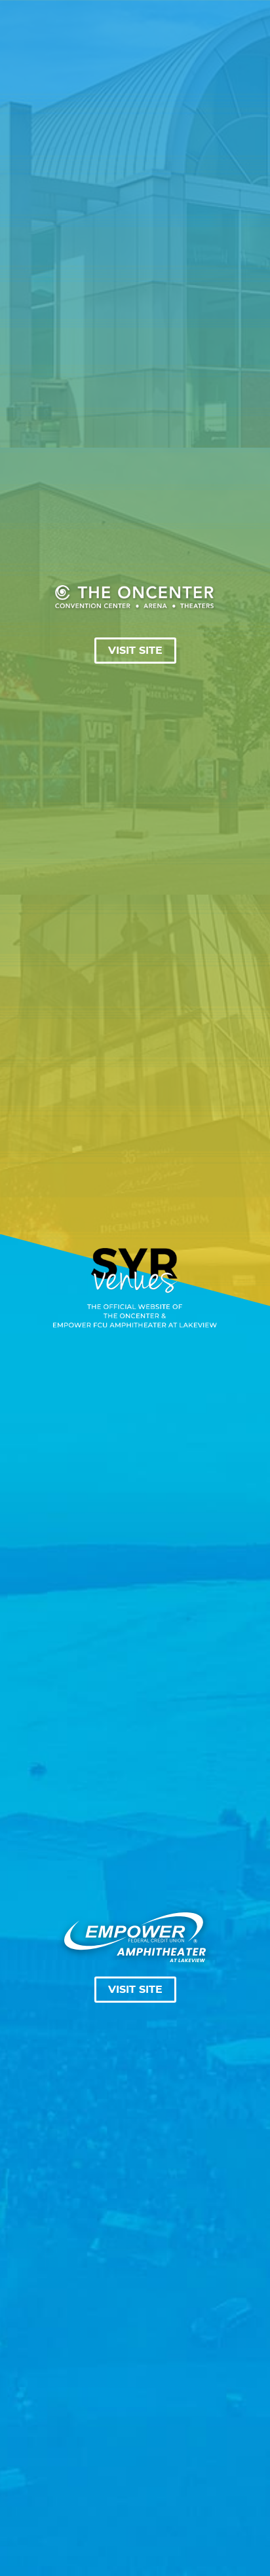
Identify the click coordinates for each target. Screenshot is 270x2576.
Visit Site (135, 651)
